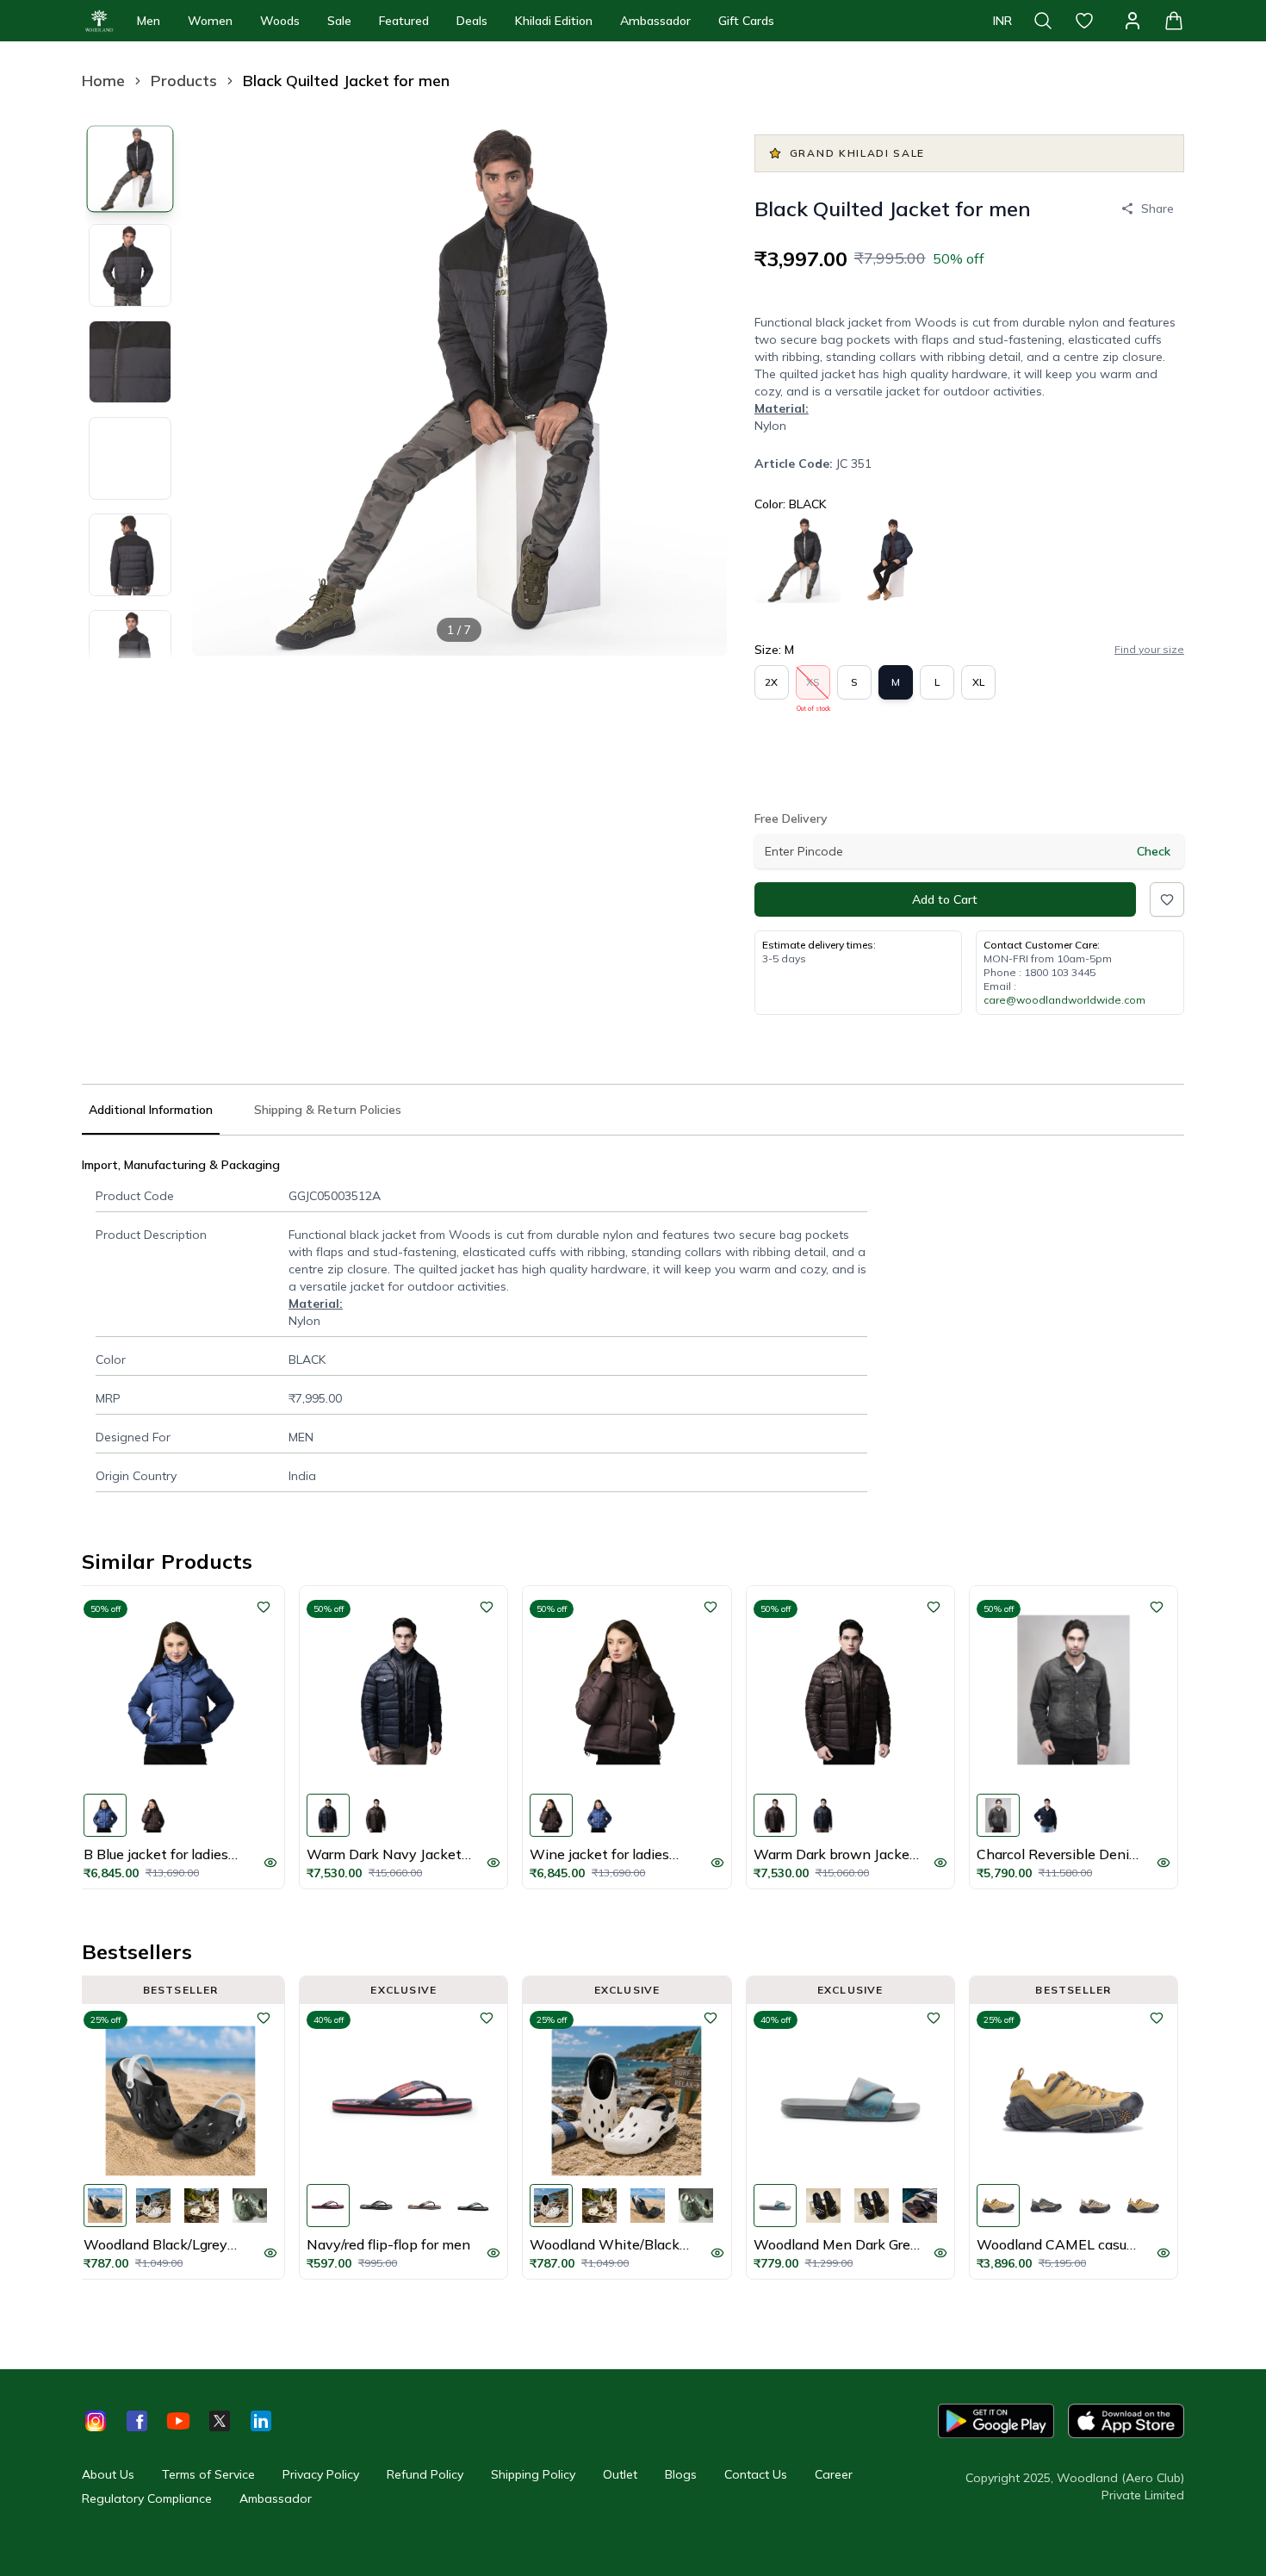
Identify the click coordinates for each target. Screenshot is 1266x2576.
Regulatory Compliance (147, 2498)
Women (210, 21)
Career (834, 2474)
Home (103, 81)
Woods (280, 21)
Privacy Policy (321, 2474)
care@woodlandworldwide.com (1064, 1000)
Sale (339, 21)
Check (1154, 851)
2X (771, 682)
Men (149, 21)
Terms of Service (208, 2474)
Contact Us (756, 2474)
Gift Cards (746, 21)
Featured (404, 21)
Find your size (1149, 649)
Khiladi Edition (554, 21)
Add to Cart (945, 899)
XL (978, 682)
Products (184, 81)
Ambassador (655, 21)
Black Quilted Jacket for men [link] (346, 81)
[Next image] (699, 388)
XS (813, 688)
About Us (108, 2474)
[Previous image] (220, 388)
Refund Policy (425, 2474)
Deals (472, 21)
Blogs (681, 2474)
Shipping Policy (533, 2474)
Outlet (620, 2474)
